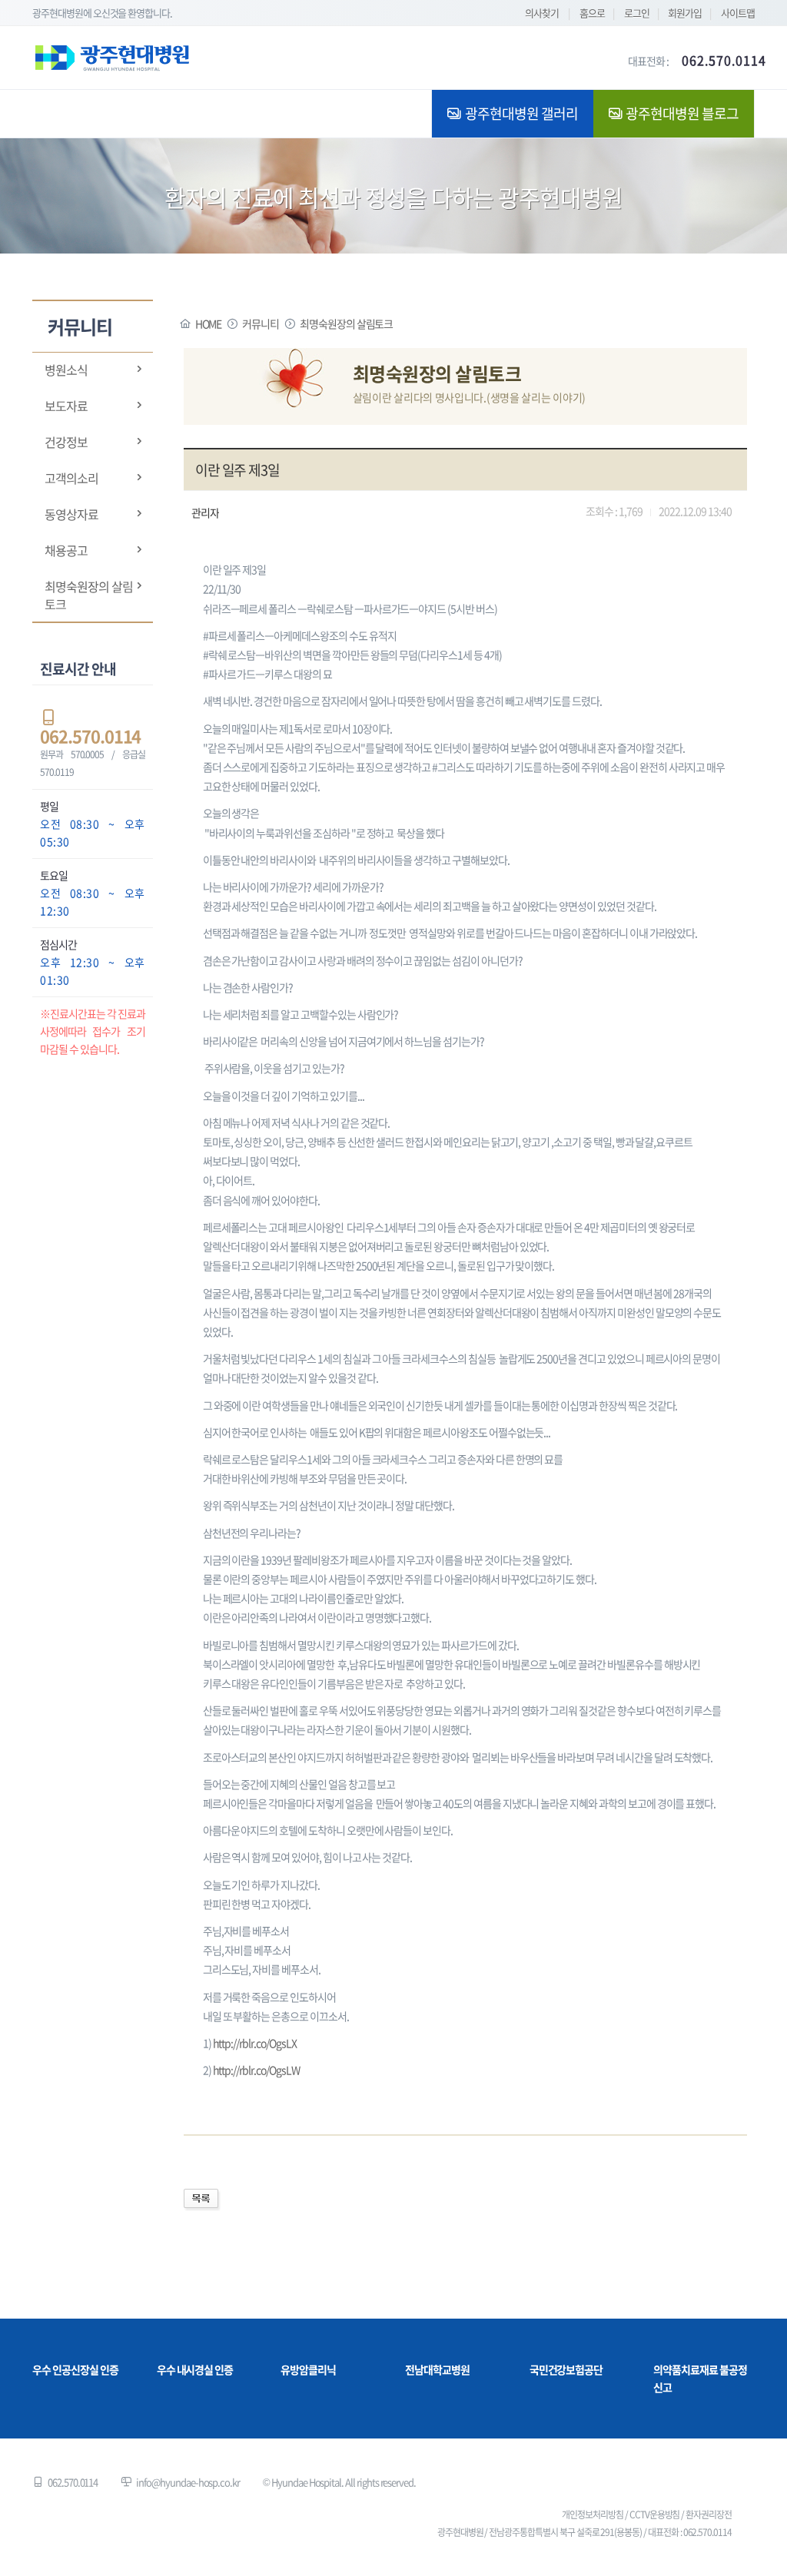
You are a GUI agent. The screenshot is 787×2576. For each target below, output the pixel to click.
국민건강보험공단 (566, 2369)
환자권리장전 (709, 2515)
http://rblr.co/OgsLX (255, 2043)
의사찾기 (542, 13)
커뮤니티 (261, 323)
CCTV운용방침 (655, 2515)
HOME (209, 323)
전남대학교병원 (437, 2369)
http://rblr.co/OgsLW (256, 2070)
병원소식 (66, 370)
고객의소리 (71, 478)
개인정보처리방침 (593, 2515)
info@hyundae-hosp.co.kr (188, 2482)
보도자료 (66, 406)
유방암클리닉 (308, 2369)
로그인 (637, 13)
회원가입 (685, 13)
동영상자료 (71, 514)
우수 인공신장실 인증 (75, 2369)
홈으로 (592, 13)
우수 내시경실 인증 (195, 2369)
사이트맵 (738, 13)
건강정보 (66, 442)
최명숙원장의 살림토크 (89, 595)
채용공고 (66, 550)
